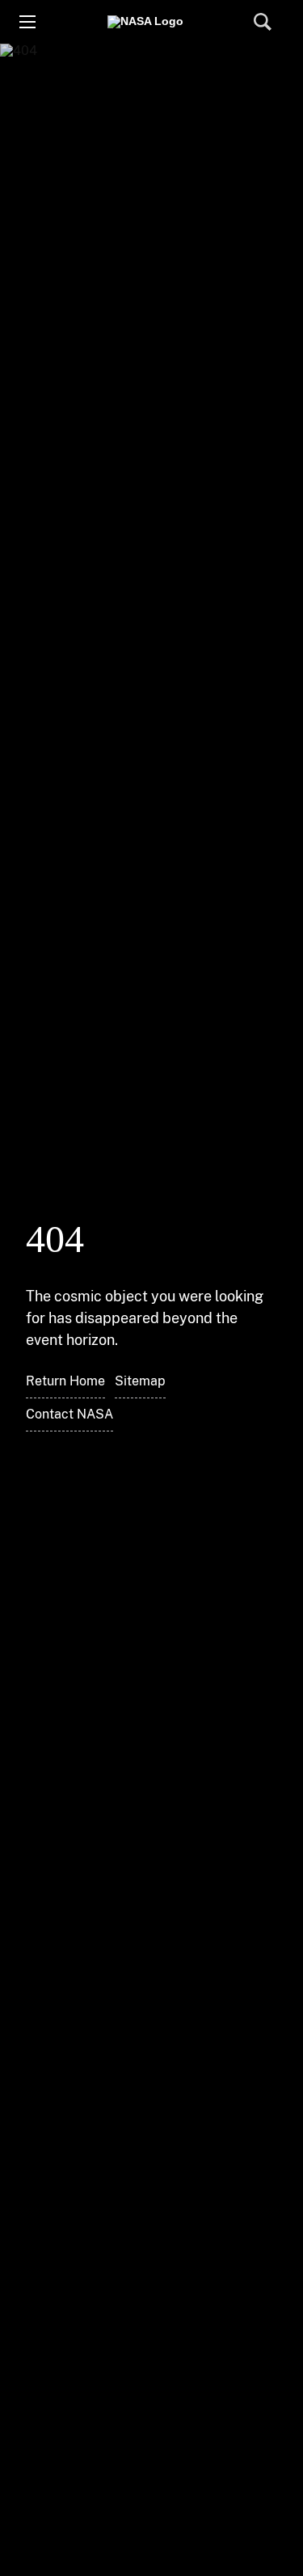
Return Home (65, 1381)
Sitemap (140, 1381)
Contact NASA (69, 1414)
